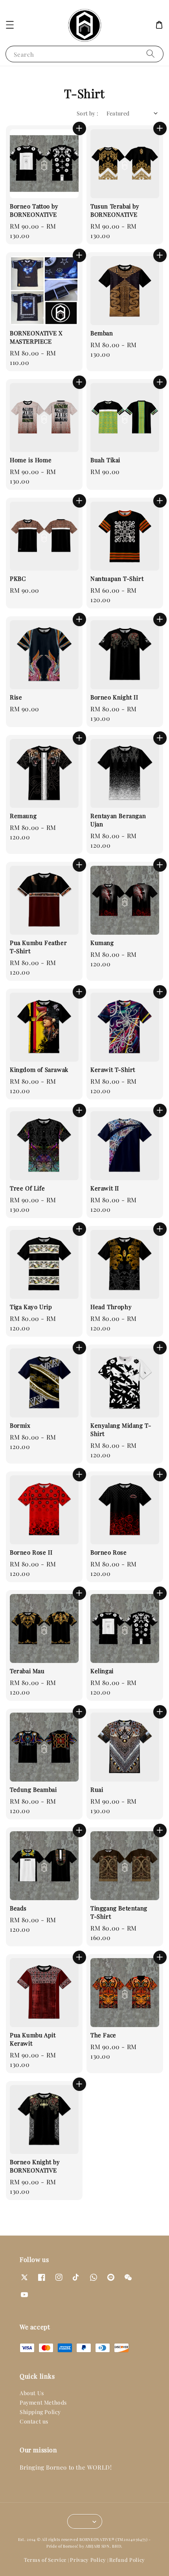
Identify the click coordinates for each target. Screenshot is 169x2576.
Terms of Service (45, 2560)
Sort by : (88, 113)
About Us (32, 2393)
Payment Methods (43, 2402)
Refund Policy (127, 2560)
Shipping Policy (40, 2412)
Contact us (34, 2421)
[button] (10, 25)
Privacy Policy (88, 2560)
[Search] (151, 54)
